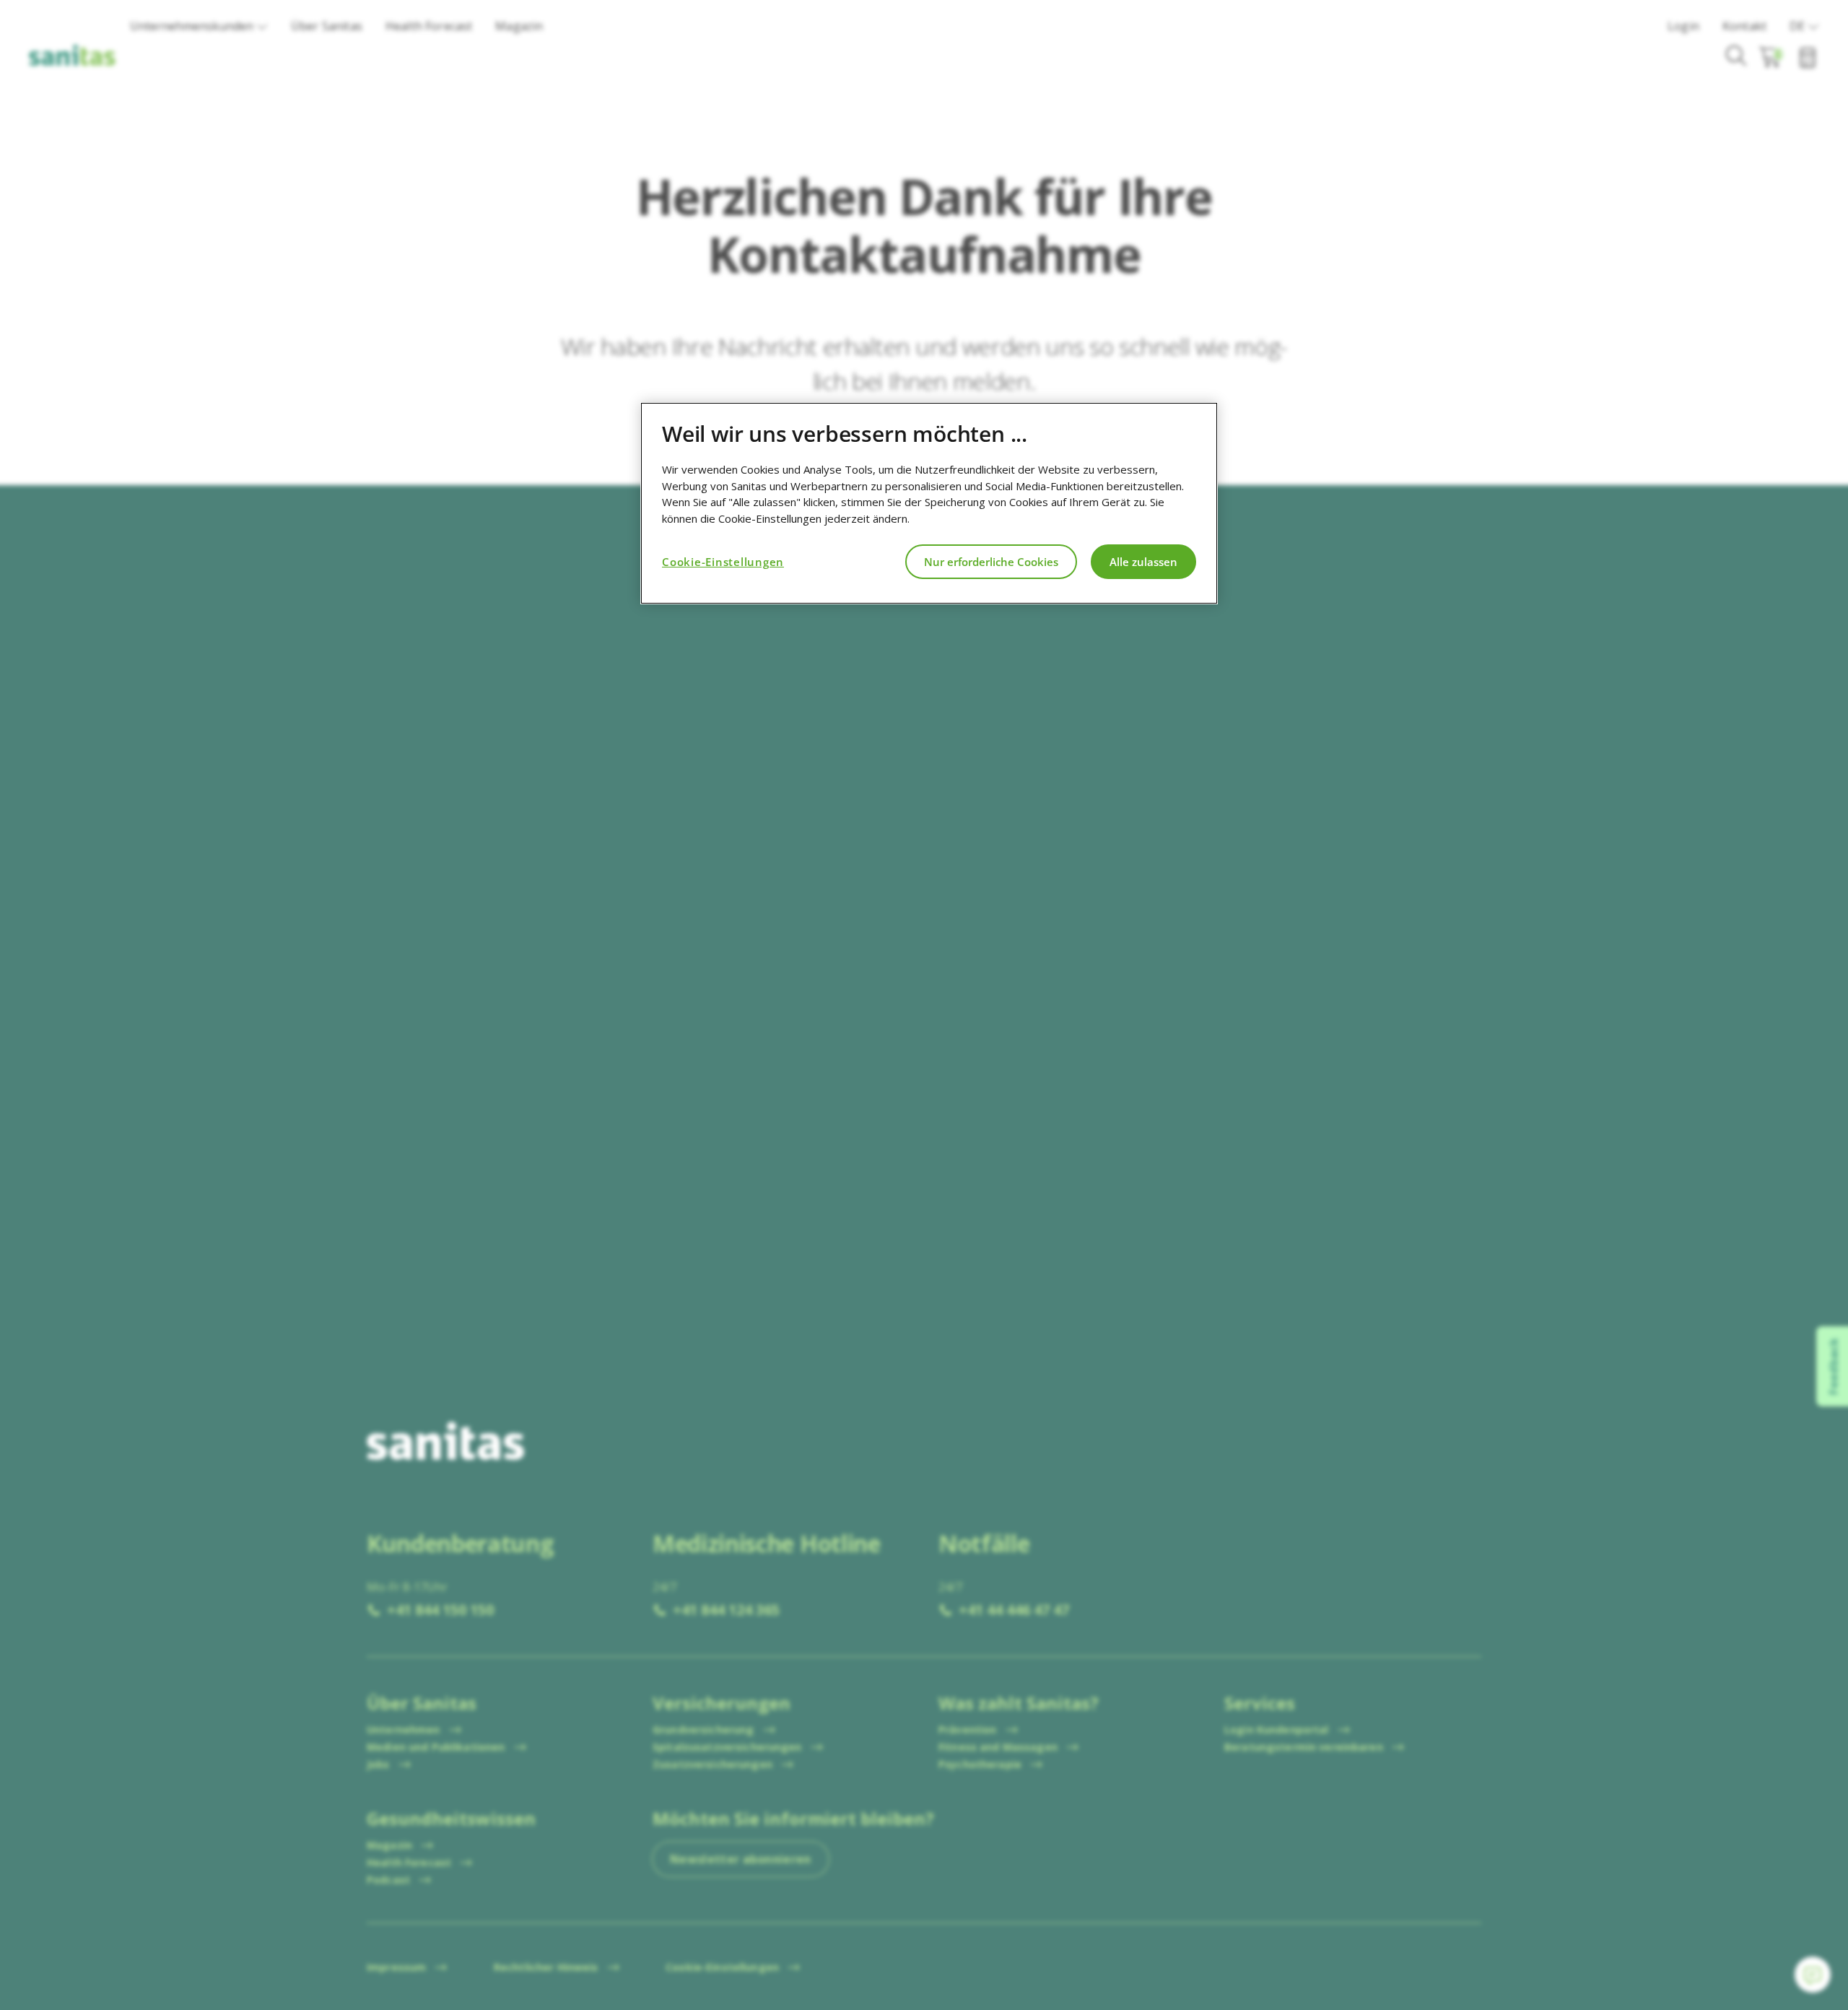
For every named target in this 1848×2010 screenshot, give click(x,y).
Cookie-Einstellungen (723, 561)
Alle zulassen (1143, 561)
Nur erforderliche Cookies (991, 561)
